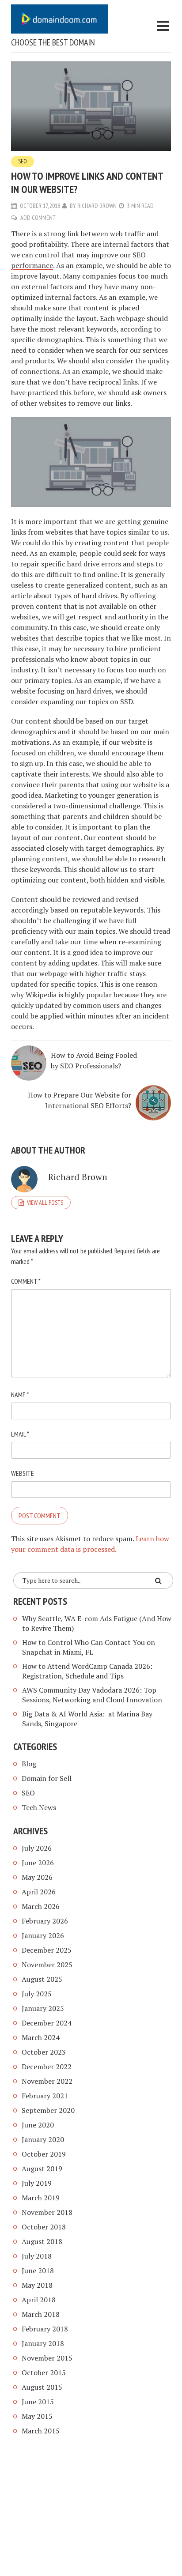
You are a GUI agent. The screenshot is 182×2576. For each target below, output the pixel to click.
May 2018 (37, 2285)
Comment (26, 1281)
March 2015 (41, 2431)
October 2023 (44, 2052)
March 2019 (41, 2198)
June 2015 (38, 2402)
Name (20, 1395)
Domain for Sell (47, 1778)
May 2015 (37, 2416)
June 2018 (38, 2271)
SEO (23, 161)
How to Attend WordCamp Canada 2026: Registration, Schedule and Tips (87, 1671)
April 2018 (39, 2300)
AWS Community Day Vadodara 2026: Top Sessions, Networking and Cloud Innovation (92, 1695)
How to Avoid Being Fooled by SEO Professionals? (94, 1060)
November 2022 (47, 2081)
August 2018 (42, 2241)
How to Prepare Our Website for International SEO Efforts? (80, 1100)
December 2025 (47, 1950)
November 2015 (47, 2358)
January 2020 (43, 2139)
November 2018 (47, 2212)
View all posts (45, 1203)
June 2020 (38, 2125)
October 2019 (44, 2154)
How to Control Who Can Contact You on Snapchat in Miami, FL (89, 1647)
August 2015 (42, 2387)
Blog (29, 1764)
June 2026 (38, 1863)
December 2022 (47, 2067)
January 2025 (43, 2008)
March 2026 (41, 1906)
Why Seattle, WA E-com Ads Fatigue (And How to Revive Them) (97, 1623)
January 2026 (43, 1935)
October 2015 (44, 2372)
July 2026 (37, 1848)
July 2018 (37, 2256)
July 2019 (37, 2183)
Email (20, 1434)
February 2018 (45, 2329)
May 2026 (37, 1877)
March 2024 (41, 2037)
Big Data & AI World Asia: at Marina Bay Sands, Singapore (87, 1719)
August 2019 (42, 2169)
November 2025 (47, 1965)
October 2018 (44, 2227)
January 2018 (43, 2343)
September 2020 (48, 2110)
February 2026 (45, 1921)
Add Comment (38, 218)
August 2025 (42, 1979)
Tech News (39, 1807)
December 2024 (47, 2023)
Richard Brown (97, 206)
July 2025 (37, 1994)
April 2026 (39, 1892)
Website (23, 1473)
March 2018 (41, 2314)
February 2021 (45, 2096)
